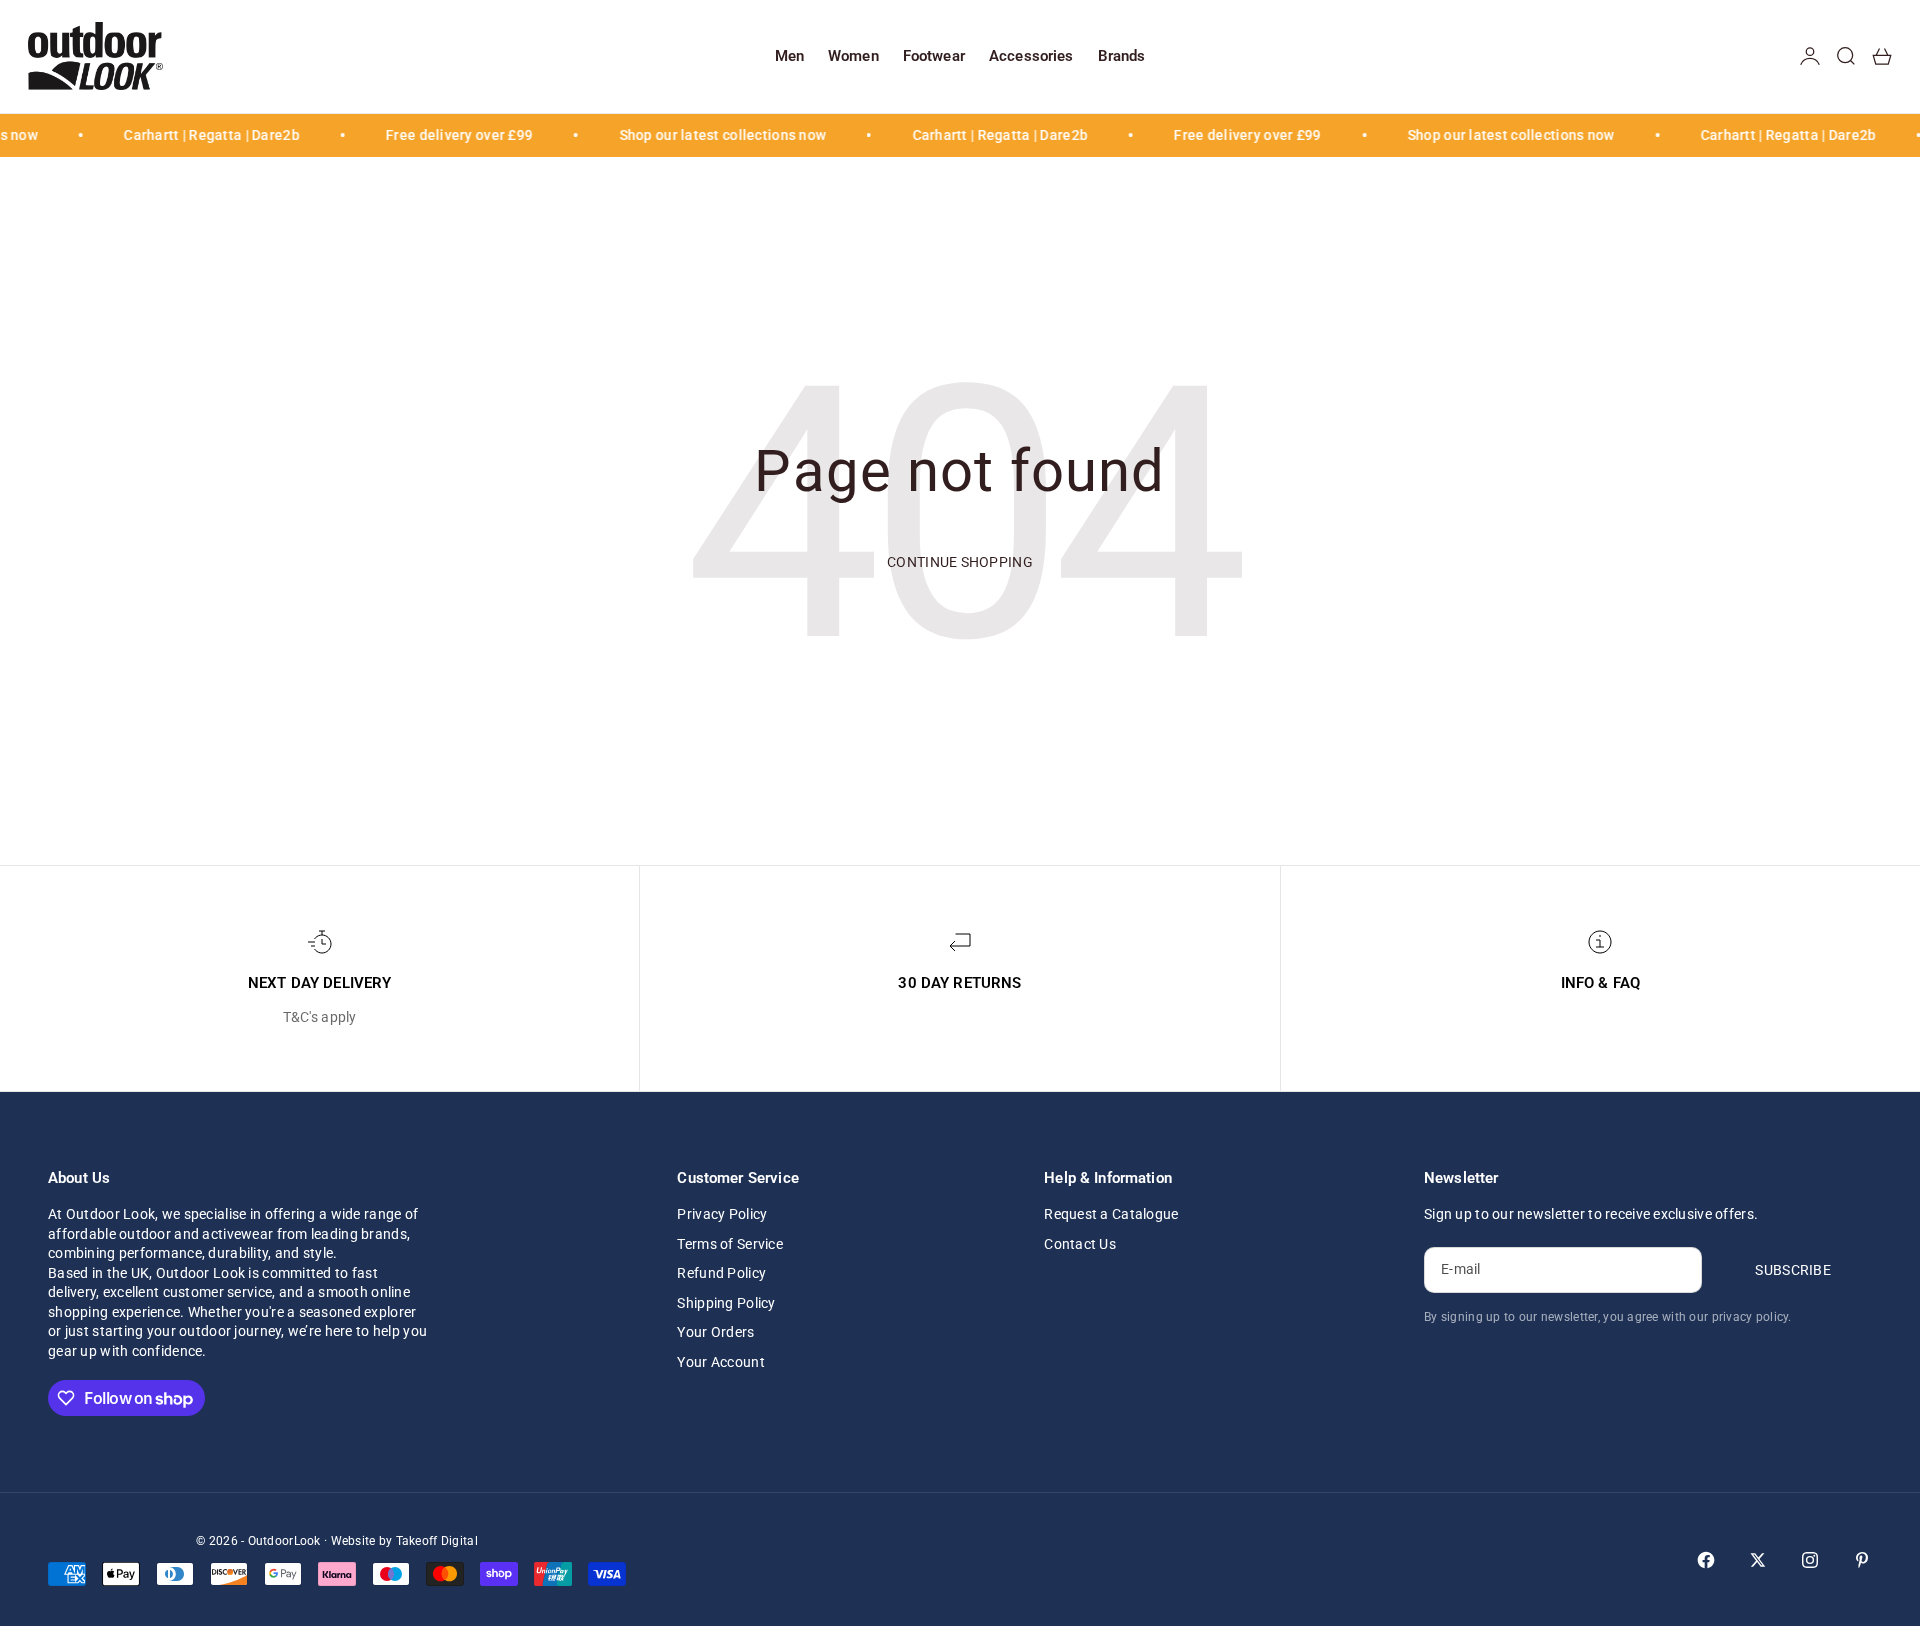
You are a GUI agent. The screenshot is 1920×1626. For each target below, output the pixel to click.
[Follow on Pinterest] (1862, 1560)
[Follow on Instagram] (1810, 1560)
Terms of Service (729, 1244)
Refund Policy (721, 1273)
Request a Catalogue (1111, 1214)
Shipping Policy (726, 1303)
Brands (1122, 56)
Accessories (1031, 56)
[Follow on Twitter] (1758, 1560)
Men (789, 56)
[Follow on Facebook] (1706, 1560)
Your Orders (715, 1332)
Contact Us (1080, 1244)
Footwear (934, 56)
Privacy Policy (722, 1214)
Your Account (720, 1362)
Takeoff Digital (437, 1541)
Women (853, 56)
